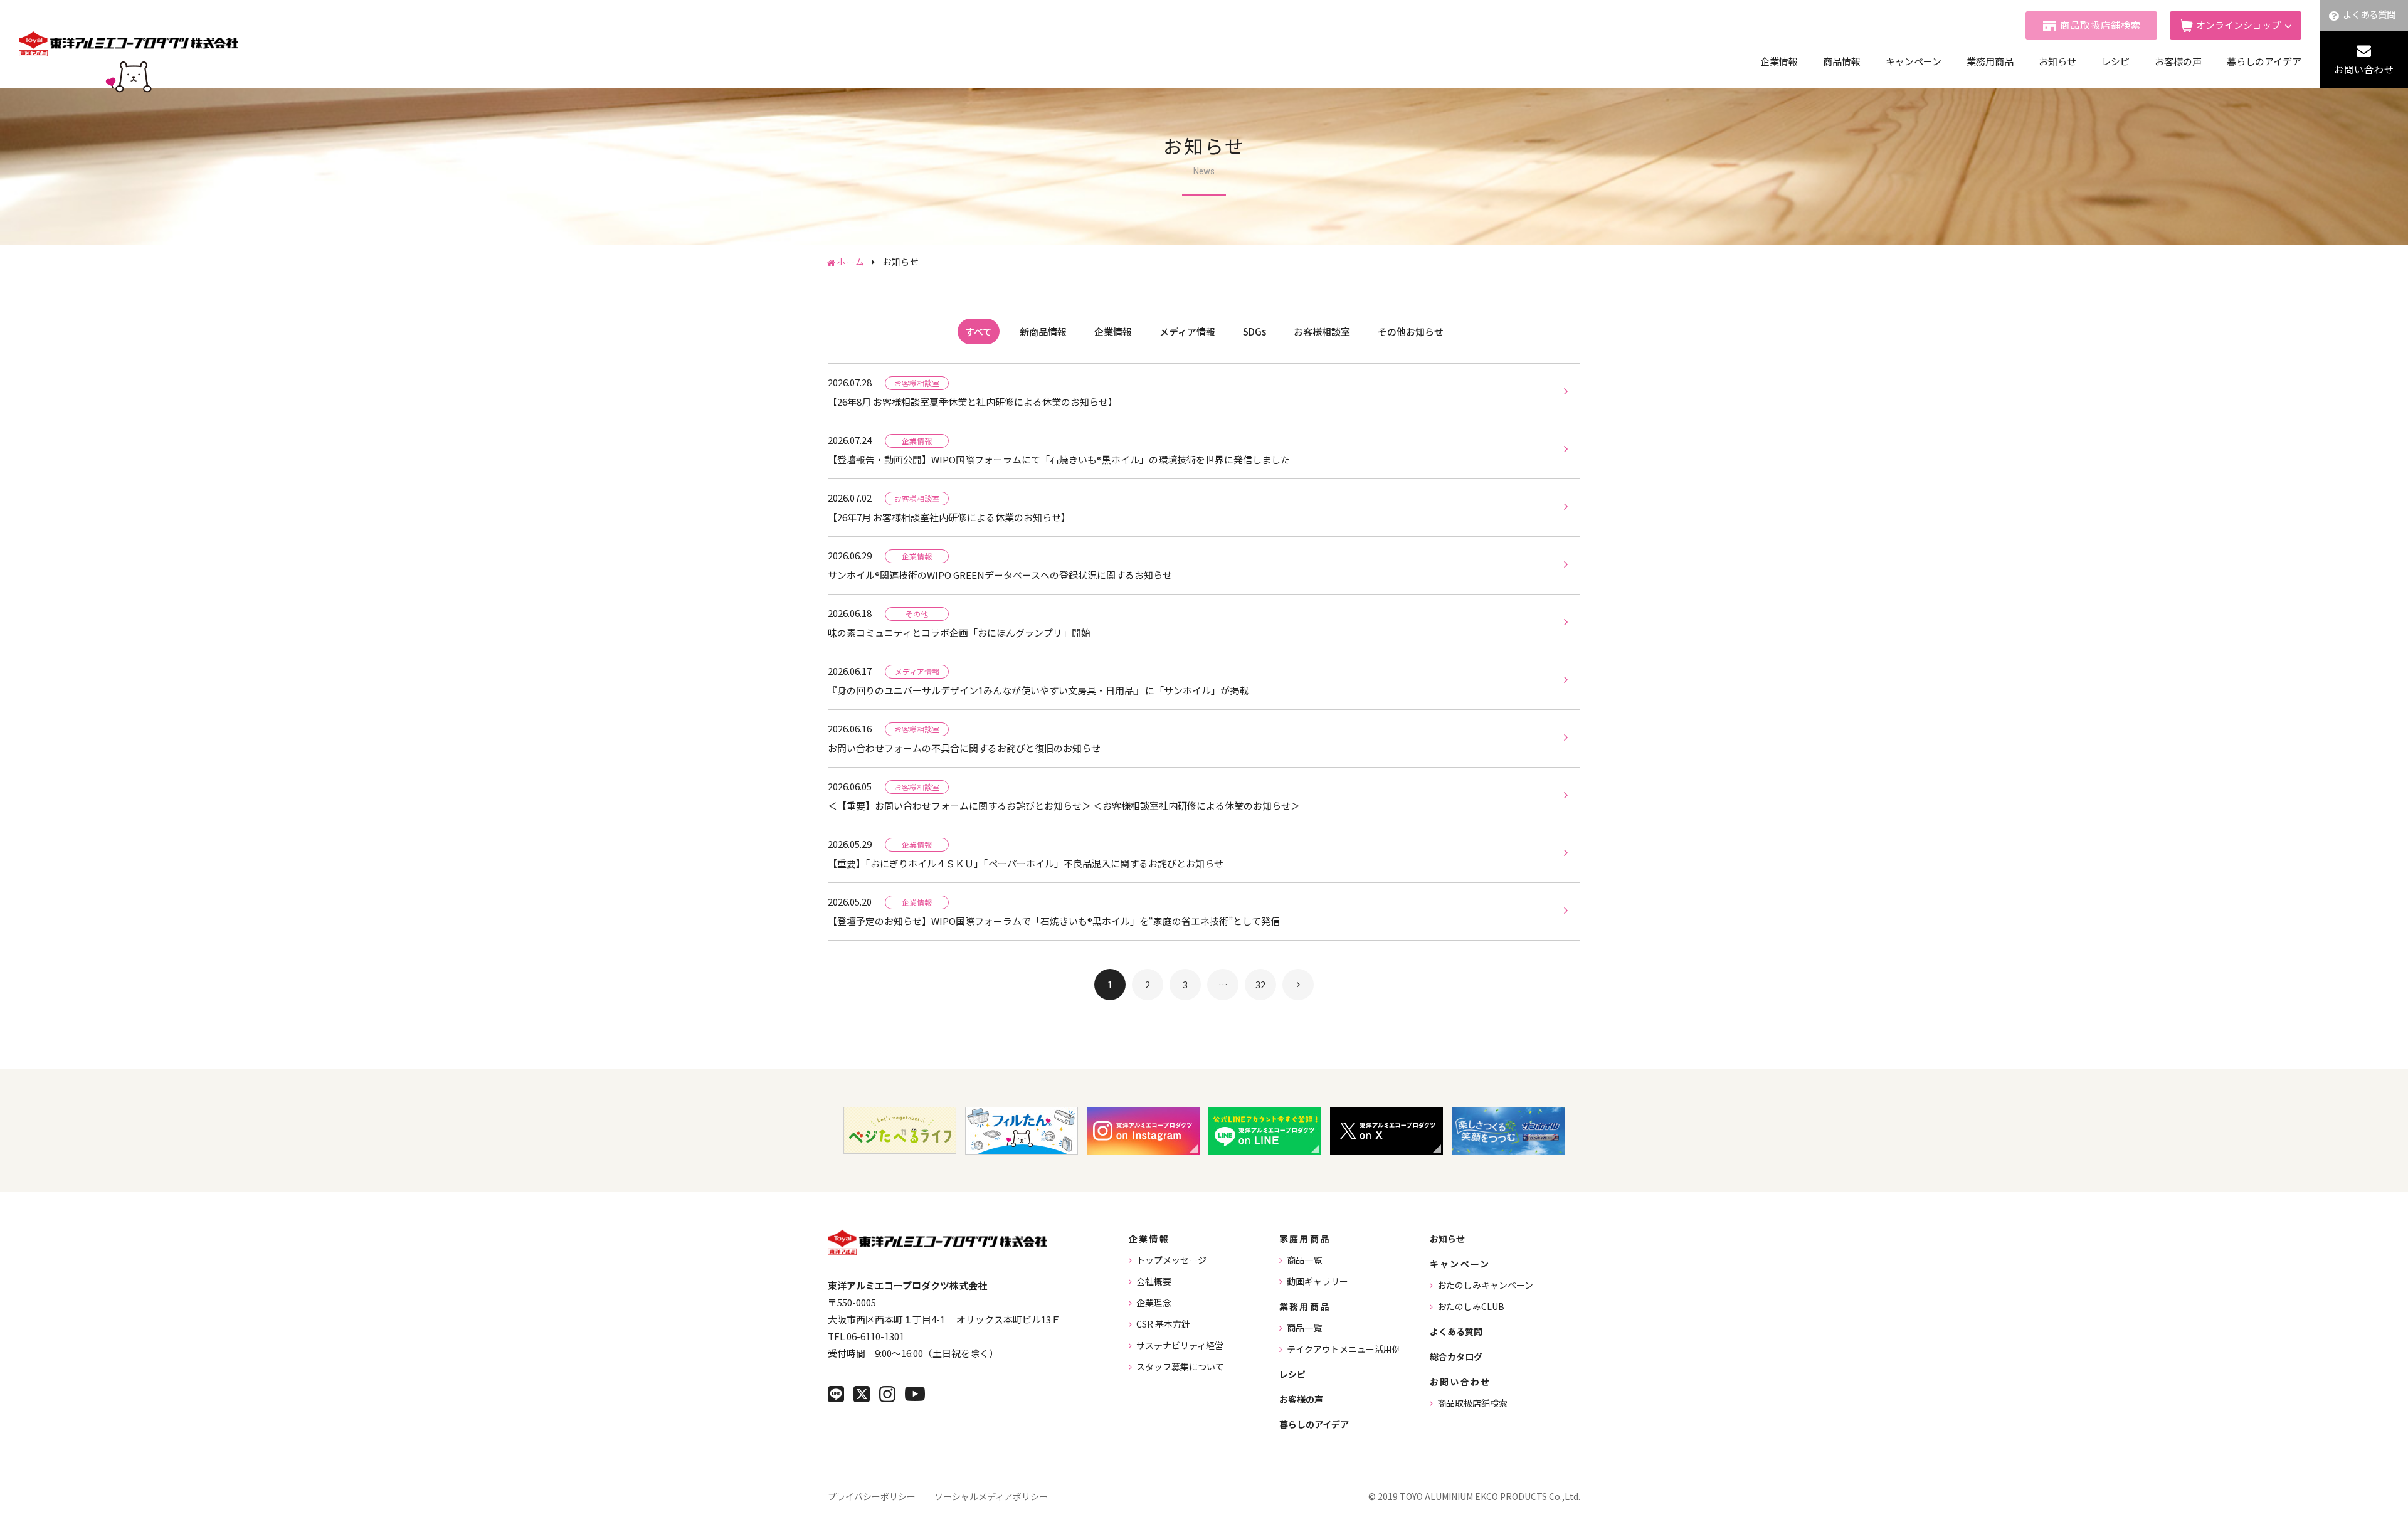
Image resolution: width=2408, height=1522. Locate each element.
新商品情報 (1043, 331)
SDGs (1254, 331)
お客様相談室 (1322, 331)
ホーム (851, 262)
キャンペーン (1914, 61)
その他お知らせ (1411, 331)
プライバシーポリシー (872, 1496)
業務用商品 (1990, 61)
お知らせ (2057, 61)
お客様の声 (2178, 61)
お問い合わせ (2364, 69)
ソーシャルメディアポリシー (991, 1496)
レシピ (2115, 61)
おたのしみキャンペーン (1485, 1285)
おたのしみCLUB (1471, 1306)
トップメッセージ (1171, 1260)
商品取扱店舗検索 (2101, 25)
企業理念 (1154, 1303)
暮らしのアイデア (2264, 61)
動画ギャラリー (1318, 1281)
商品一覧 (1304, 1260)
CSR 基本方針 (1163, 1324)
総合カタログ (1456, 1356)
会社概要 (1154, 1281)
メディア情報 (1187, 331)
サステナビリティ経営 (1180, 1345)
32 (1260, 984)
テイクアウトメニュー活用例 (1344, 1349)
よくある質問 (2369, 14)
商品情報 (1842, 61)
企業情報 (1779, 61)
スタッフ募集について (1180, 1366)
